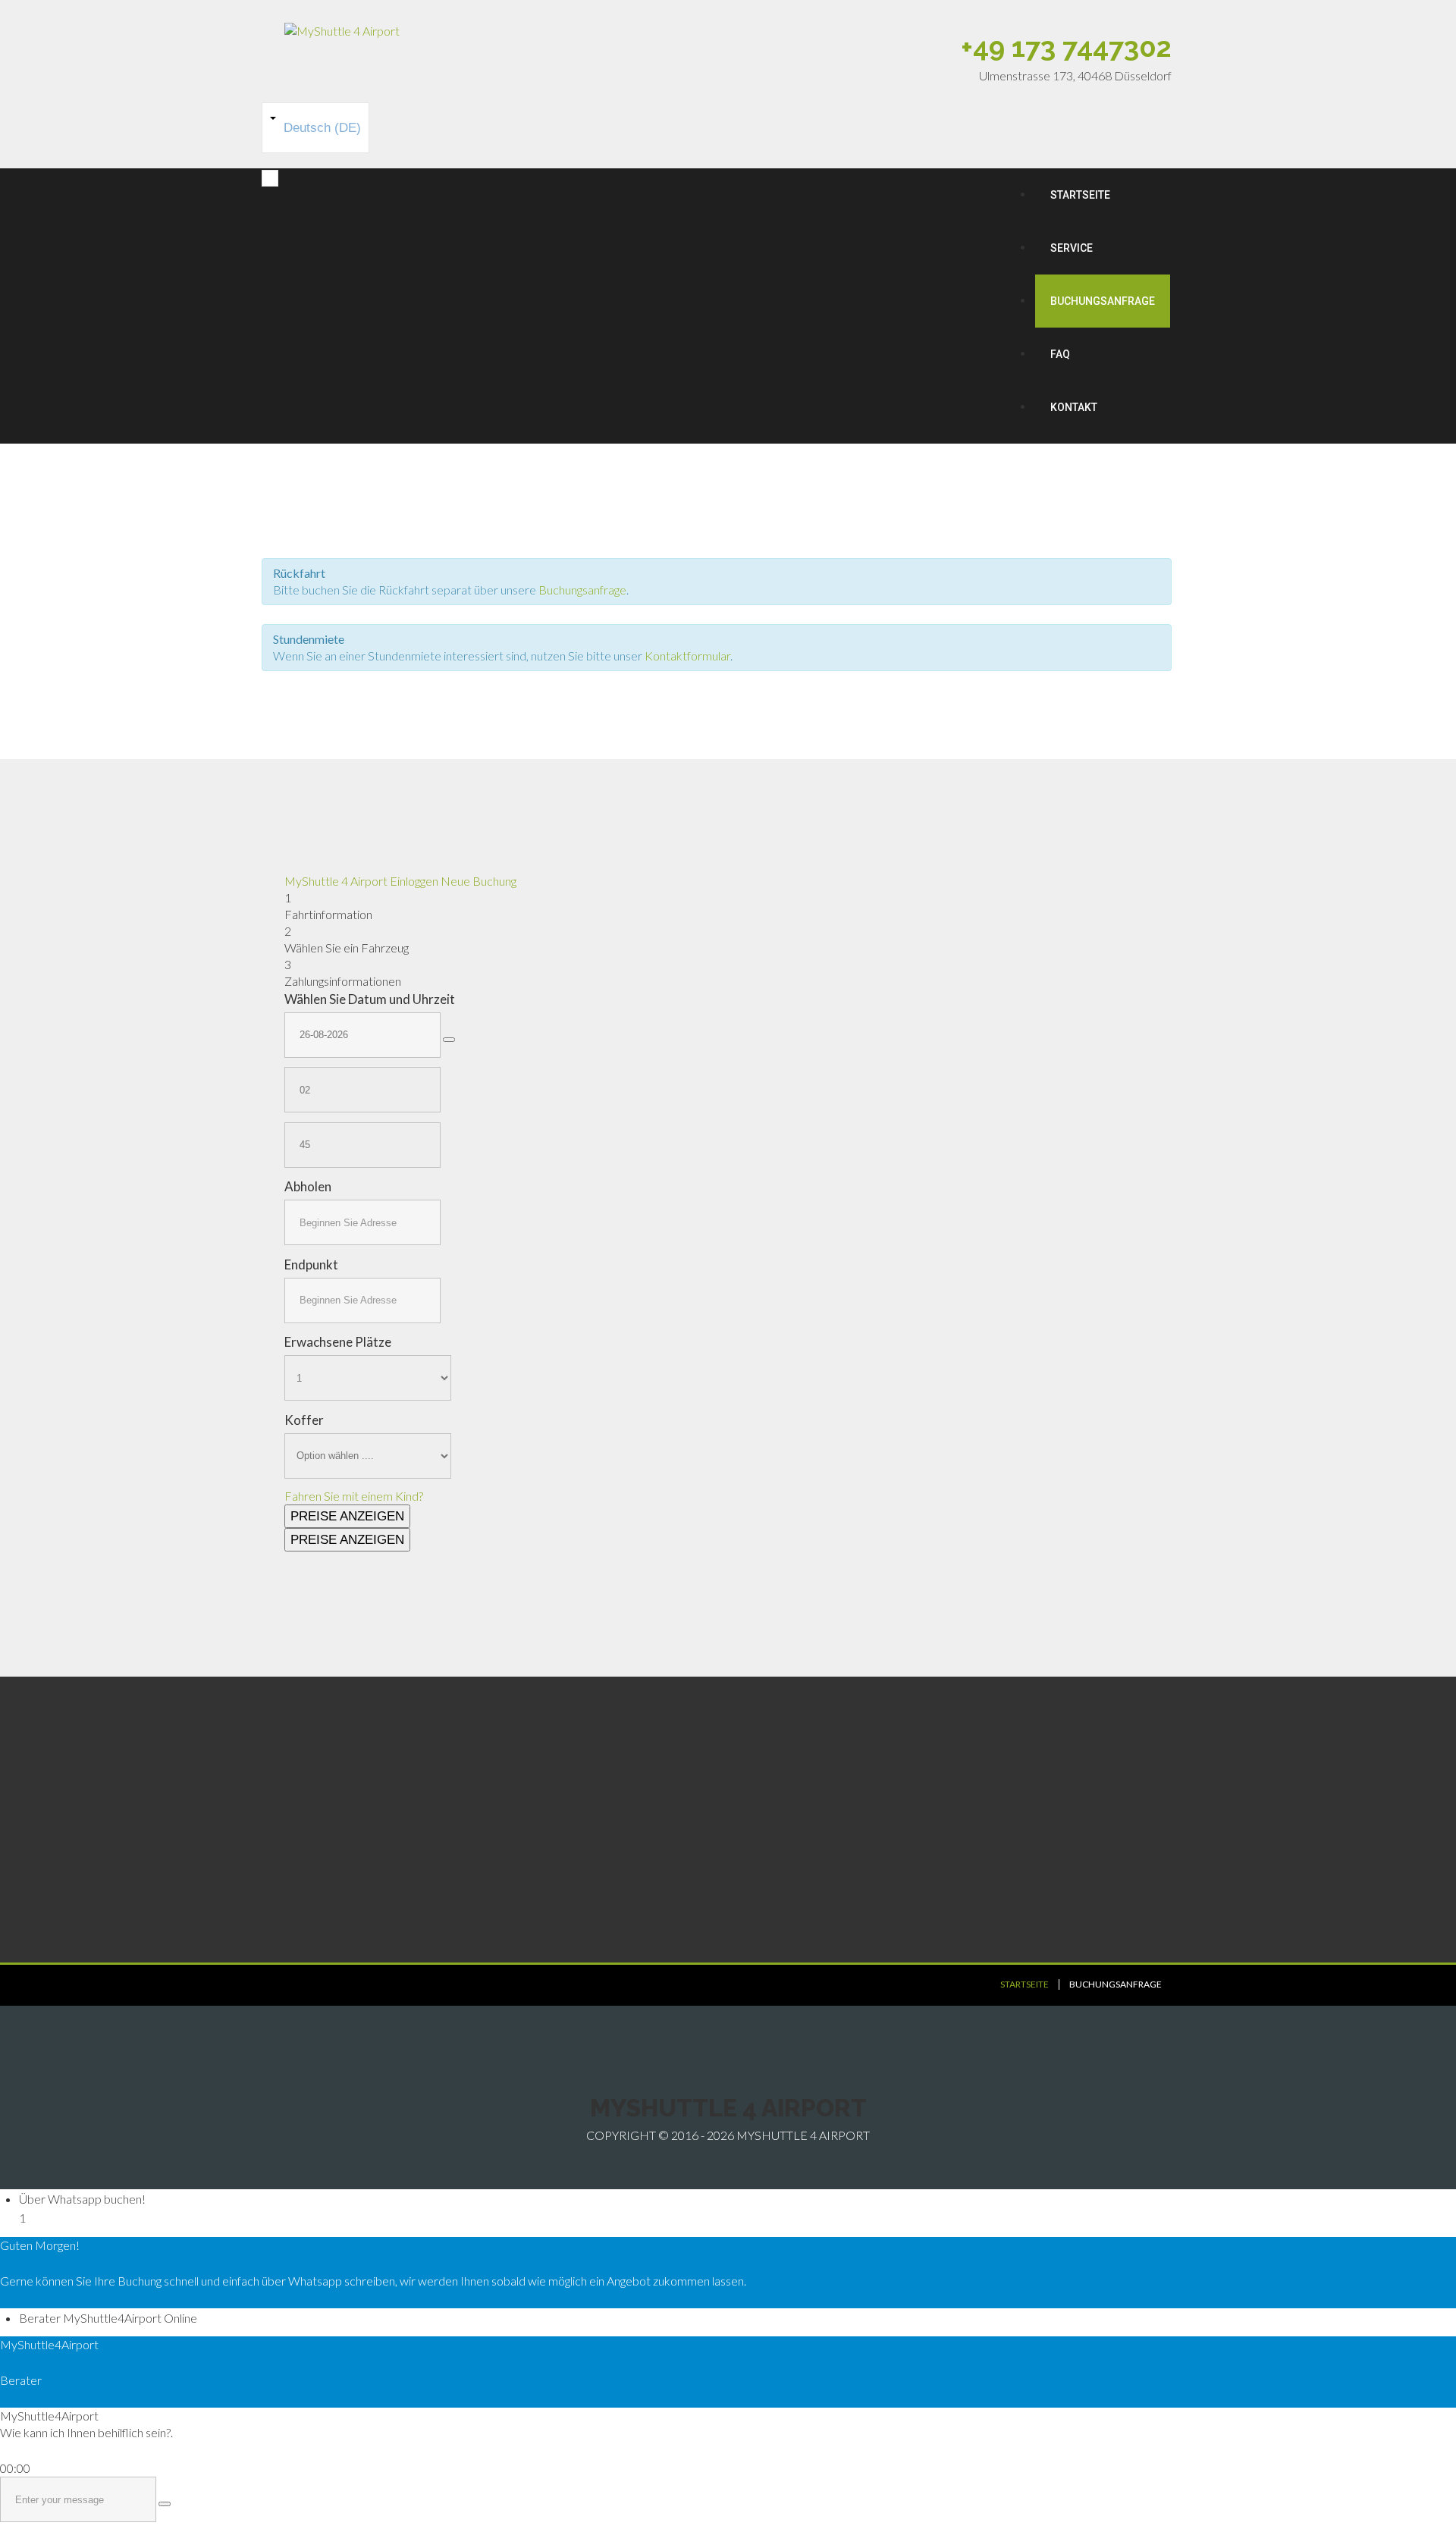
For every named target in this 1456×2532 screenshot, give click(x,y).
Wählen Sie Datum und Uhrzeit (370, 999)
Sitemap (552, 1904)
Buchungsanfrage (1103, 301)
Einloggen (414, 881)
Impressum (560, 1866)
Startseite (1080, 195)
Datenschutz (564, 1885)
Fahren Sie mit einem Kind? (354, 1496)
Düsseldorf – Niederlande (825, 1904)
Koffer (304, 1420)
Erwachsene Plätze (338, 1342)
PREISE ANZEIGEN (347, 1516)
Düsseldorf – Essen (808, 1847)
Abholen (308, 1186)
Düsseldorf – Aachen (812, 1866)
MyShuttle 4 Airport (337, 881)
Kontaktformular (687, 656)
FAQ (1060, 354)
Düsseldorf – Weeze (812, 1885)
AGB (543, 1847)
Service (1072, 248)
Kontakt (1074, 407)
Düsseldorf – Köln (805, 1828)
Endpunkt (311, 1264)
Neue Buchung (479, 881)
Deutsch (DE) (320, 128)
